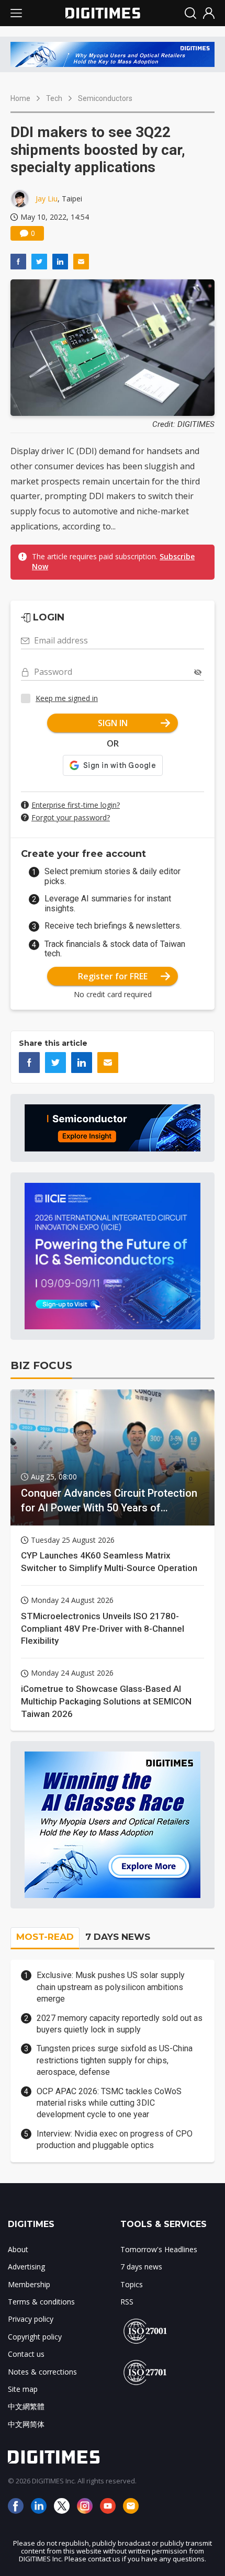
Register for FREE (113, 976)
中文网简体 (26, 2424)
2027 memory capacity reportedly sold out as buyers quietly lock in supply (120, 2024)
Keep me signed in (67, 698)
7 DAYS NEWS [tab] (118, 1937)
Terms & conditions (41, 2302)
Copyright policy (35, 2337)
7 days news (141, 2267)
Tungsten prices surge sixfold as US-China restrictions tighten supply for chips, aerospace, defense (115, 2060)
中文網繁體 (26, 2406)
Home (20, 98)
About (18, 2249)
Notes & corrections (42, 2372)
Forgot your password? (71, 817)
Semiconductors (105, 98)
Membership (29, 2284)
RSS (127, 2302)
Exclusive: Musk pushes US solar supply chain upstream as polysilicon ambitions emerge (111, 1987)
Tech (54, 98)
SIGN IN (113, 723)
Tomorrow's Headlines (159, 2249)
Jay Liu (47, 199)
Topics (132, 2284)
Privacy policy (31, 2319)
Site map (23, 2389)
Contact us (26, 2354)
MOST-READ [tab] (45, 1937)
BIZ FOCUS (41, 1365)
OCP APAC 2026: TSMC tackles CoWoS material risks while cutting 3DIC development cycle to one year (109, 2103)
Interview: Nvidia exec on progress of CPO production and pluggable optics (115, 2139)
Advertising (26, 2267)
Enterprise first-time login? (76, 805)
